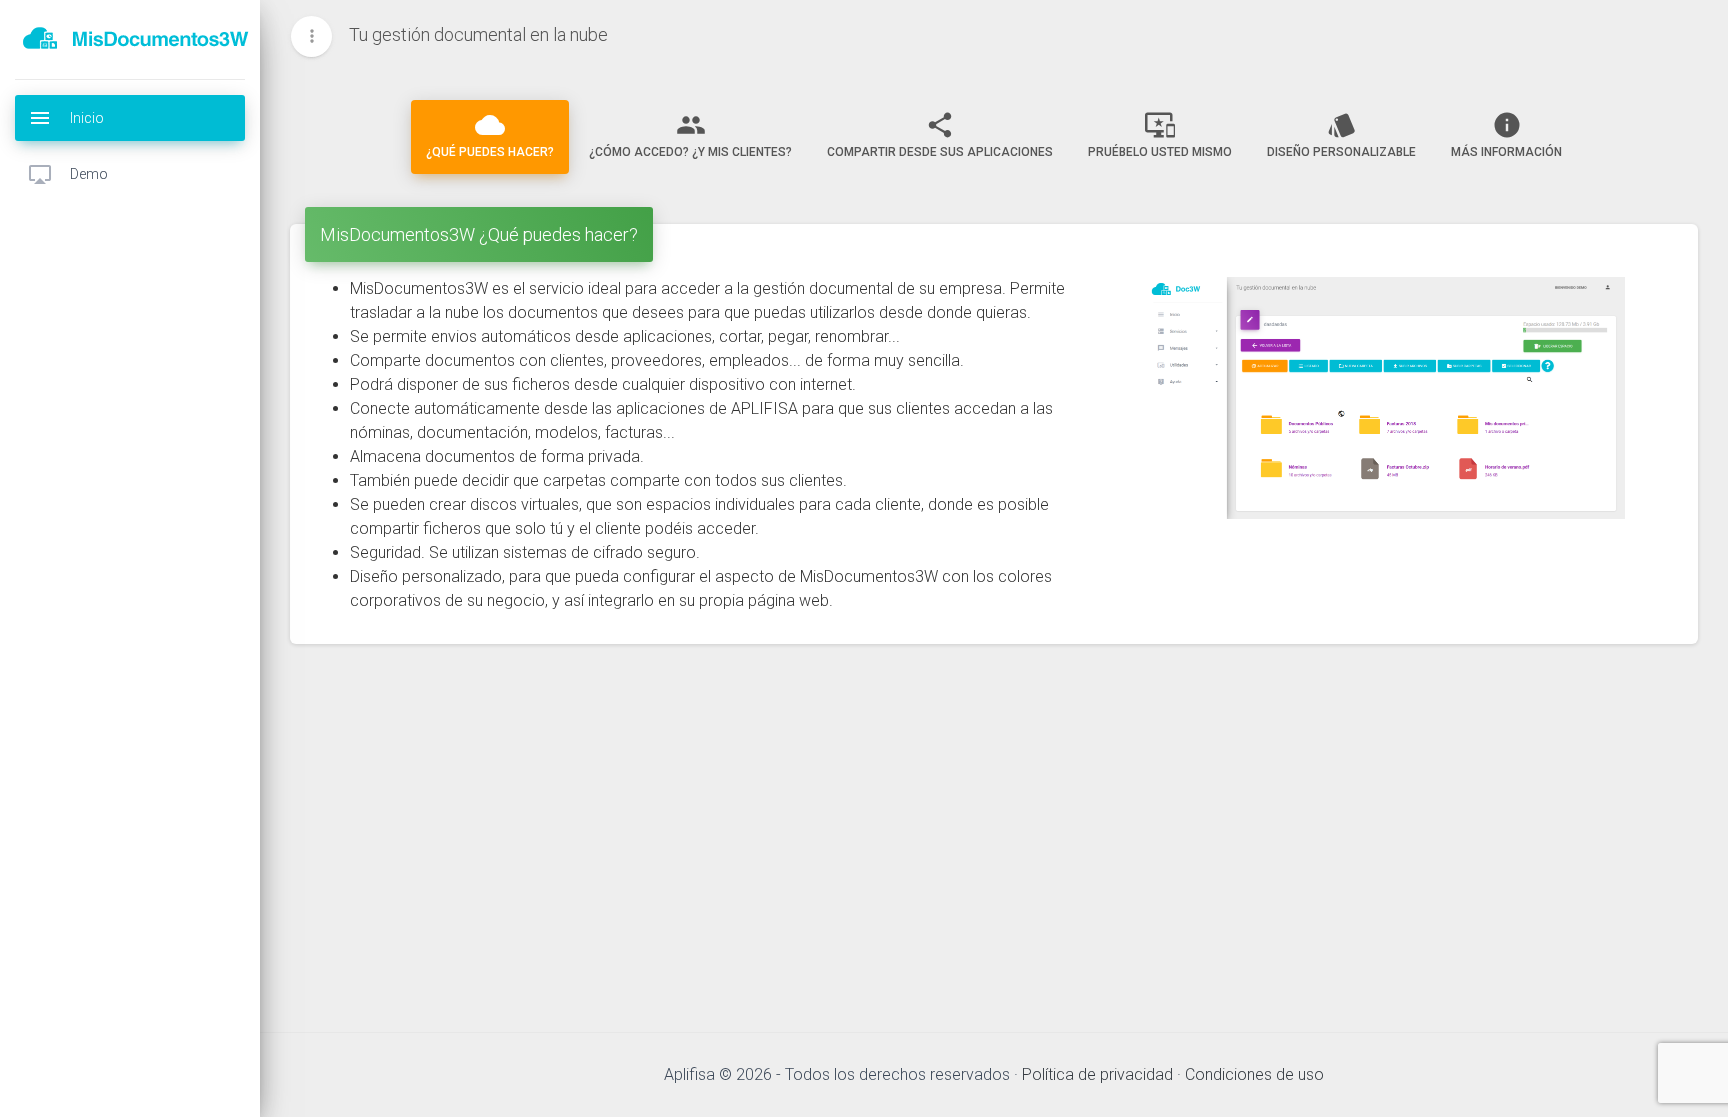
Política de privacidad (1097, 1074)
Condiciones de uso (1254, 1074)
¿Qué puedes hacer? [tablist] (490, 134)
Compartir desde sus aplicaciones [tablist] (940, 134)
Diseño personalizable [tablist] (1341, 134)
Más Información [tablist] (1506, 134)
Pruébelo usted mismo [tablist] (1160, 134)
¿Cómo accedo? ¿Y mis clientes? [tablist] (690, 134)
